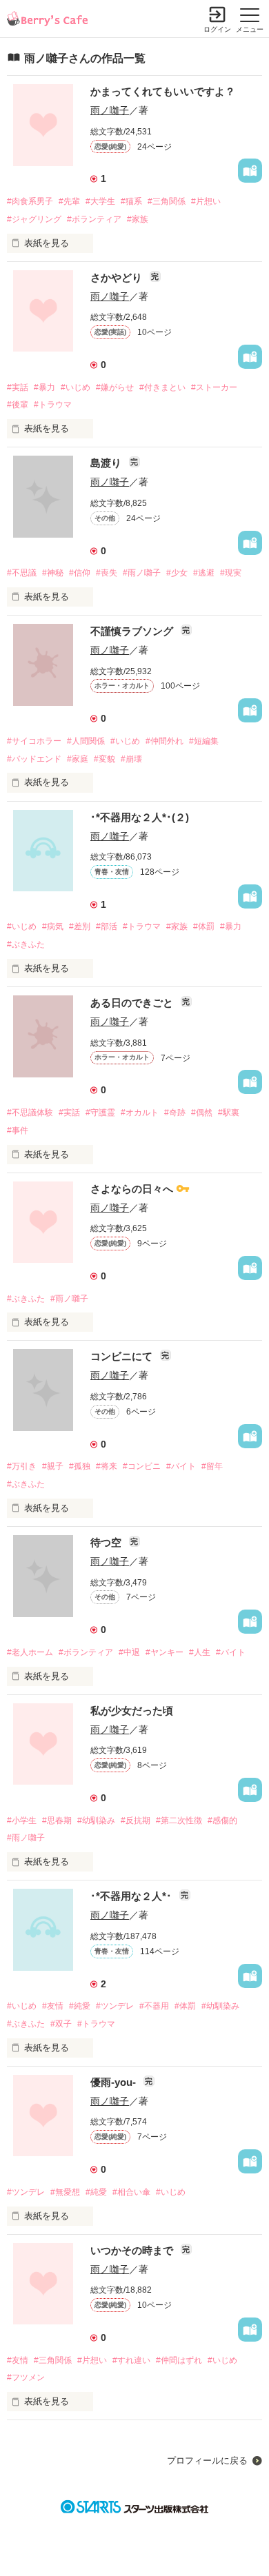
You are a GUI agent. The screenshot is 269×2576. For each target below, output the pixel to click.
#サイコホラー (34, 741)
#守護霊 (100, 1113)
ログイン (217, 29)
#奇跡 (175, 1113)
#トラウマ (53, 405)
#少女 (177, 573)
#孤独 (80, 1466)
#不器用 (154, 2006)
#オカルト (140, 1113)
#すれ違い (131, 2360)
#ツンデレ (115, 2006)
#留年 (212, 1466)
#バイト (181, 1466)
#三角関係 (167, 201)
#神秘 (53, 573)
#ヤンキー (165, 1652)
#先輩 (69, 201)
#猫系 (131, 201)
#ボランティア (94, 219)
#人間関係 (86, 741)
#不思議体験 (30, 1113)
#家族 (138, 219)
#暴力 (44, 387)
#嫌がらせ (115, 387)
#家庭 (78, 759)
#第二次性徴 (179, 1821)
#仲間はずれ (179, 2360)
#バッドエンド (34, 759)
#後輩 (18, 405)
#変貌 (104, 759)
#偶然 (202, 1113)
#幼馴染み (96, 1821)
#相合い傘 (131, 2192)
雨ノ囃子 (110, 110)
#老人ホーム (30, 1652)
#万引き (22, 1466)
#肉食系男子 (30, 201)
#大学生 (100, 201)
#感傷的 (222, 1821)
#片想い (206, 201)
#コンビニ (142, 1466)
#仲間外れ (165, 741)
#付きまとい (162, 387)
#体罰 (204, 926)
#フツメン (26, 2377)
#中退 (129, 1652)
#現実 (231, 573)
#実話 (18, 387)
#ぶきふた (26, 944)
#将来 (107, 1466)
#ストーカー (214, 387)
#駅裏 (229, 1113)
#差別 (80, 926)
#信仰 (80, 573)
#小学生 (22, 1821)
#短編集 (204, 741)
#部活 (107, 926)
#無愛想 (65, 2192)
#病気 (53, 926)
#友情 (53, 2006)
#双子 (61, 2024)
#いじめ (76, 387)
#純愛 (80, 2006)
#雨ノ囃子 (142, 573)
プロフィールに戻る (207, 2461)
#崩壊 (131, 759)
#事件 (18, 1130)
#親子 (53, 1466)
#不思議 (22, 573)
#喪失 (107, 573)
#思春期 (57, 1821)
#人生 (200, 1652)
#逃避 (204, 573)
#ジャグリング (34, 219)
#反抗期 (136, 1821)
